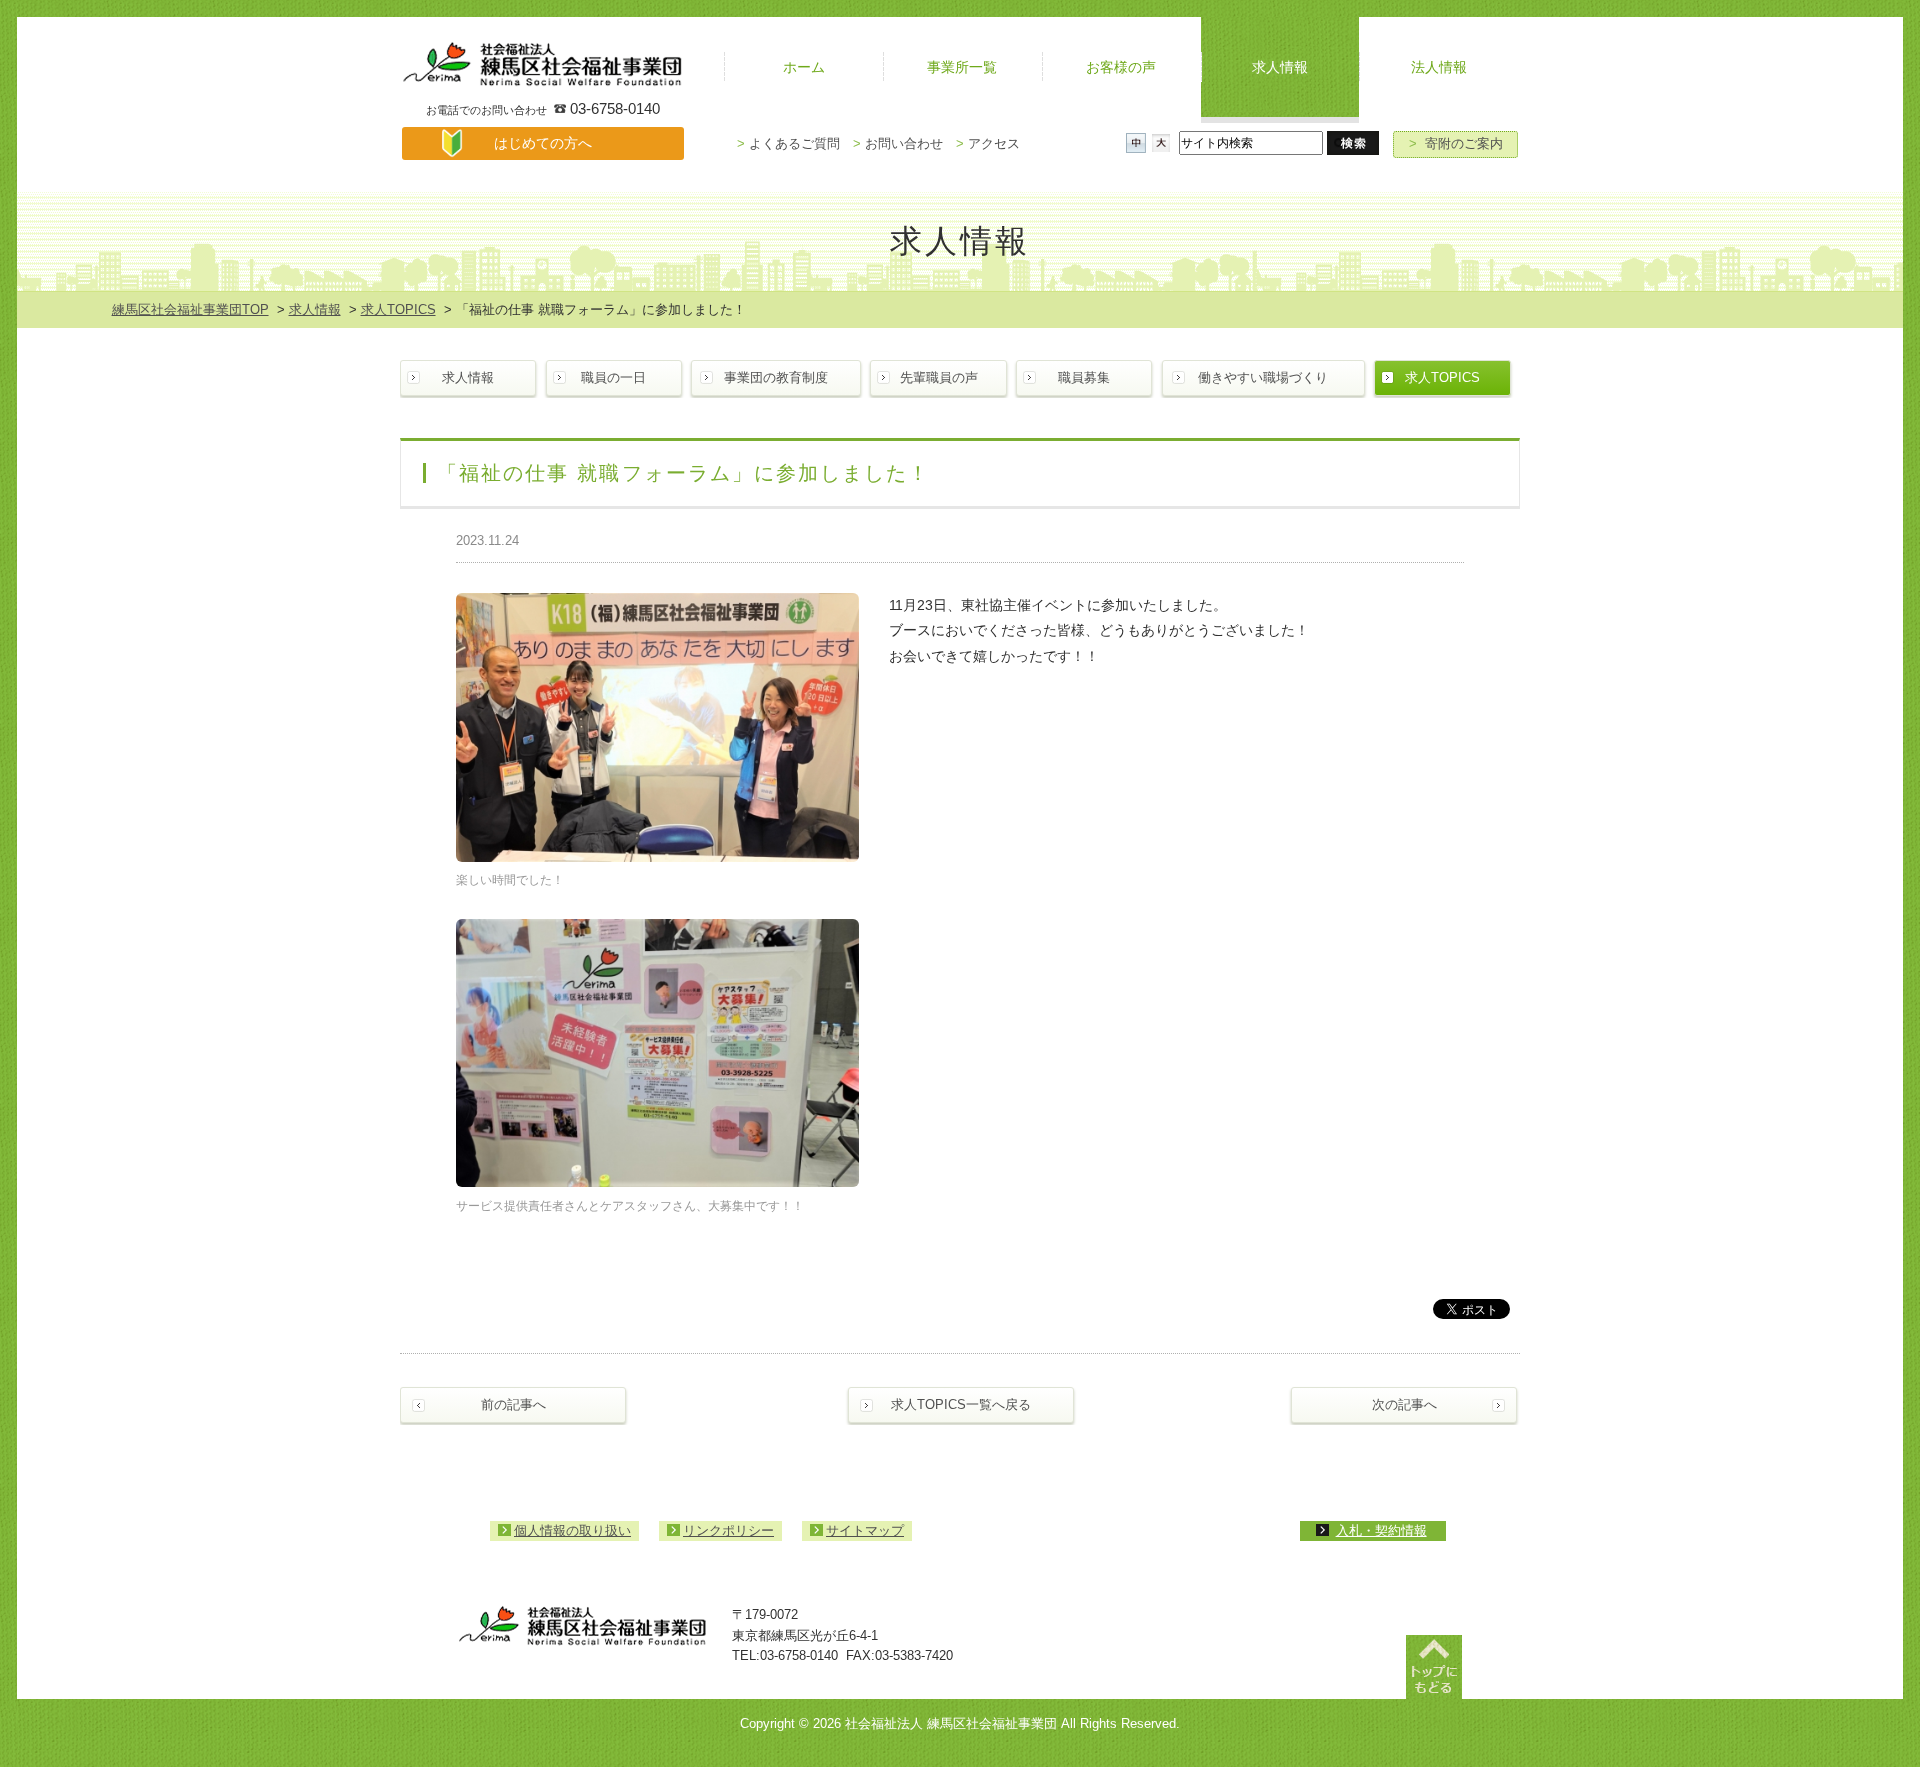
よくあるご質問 (788, 143)
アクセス (988, 143)
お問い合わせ (898, 143)
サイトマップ (865, 1530)
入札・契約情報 (1381, 1530)
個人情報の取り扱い (572, 1530)
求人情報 (315, 309)
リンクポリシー (728, 1530)
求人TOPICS (398, 309)
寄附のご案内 (1456, 143)
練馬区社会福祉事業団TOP (190, 309)
